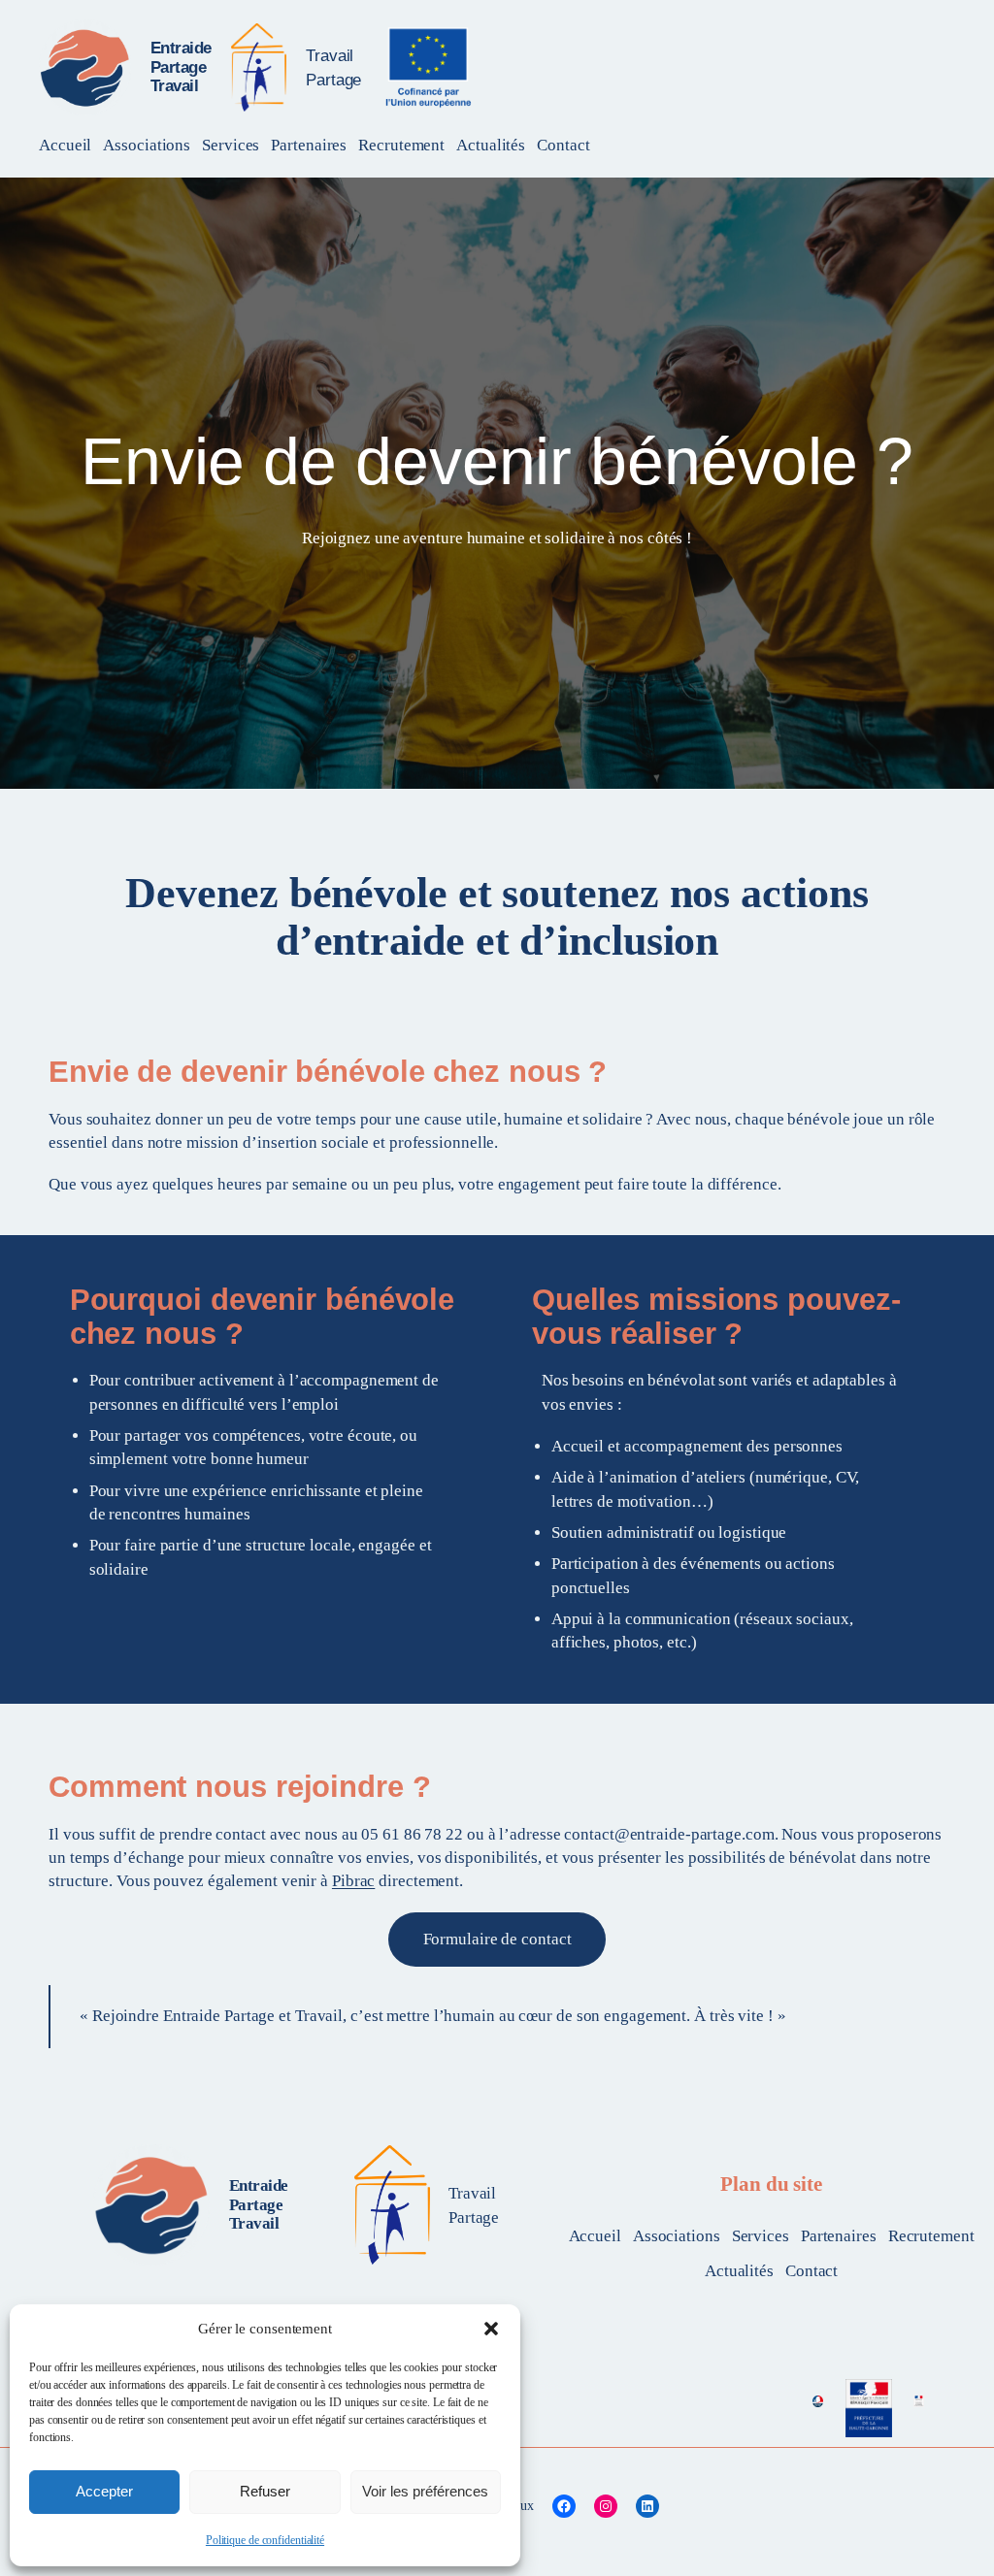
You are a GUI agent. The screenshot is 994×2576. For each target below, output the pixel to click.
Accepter (104, 2491)
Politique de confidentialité (265, 2540)
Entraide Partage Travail (181, 66)
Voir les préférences (425, 2491)
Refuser (265, 2491)
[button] (491, 2329)
